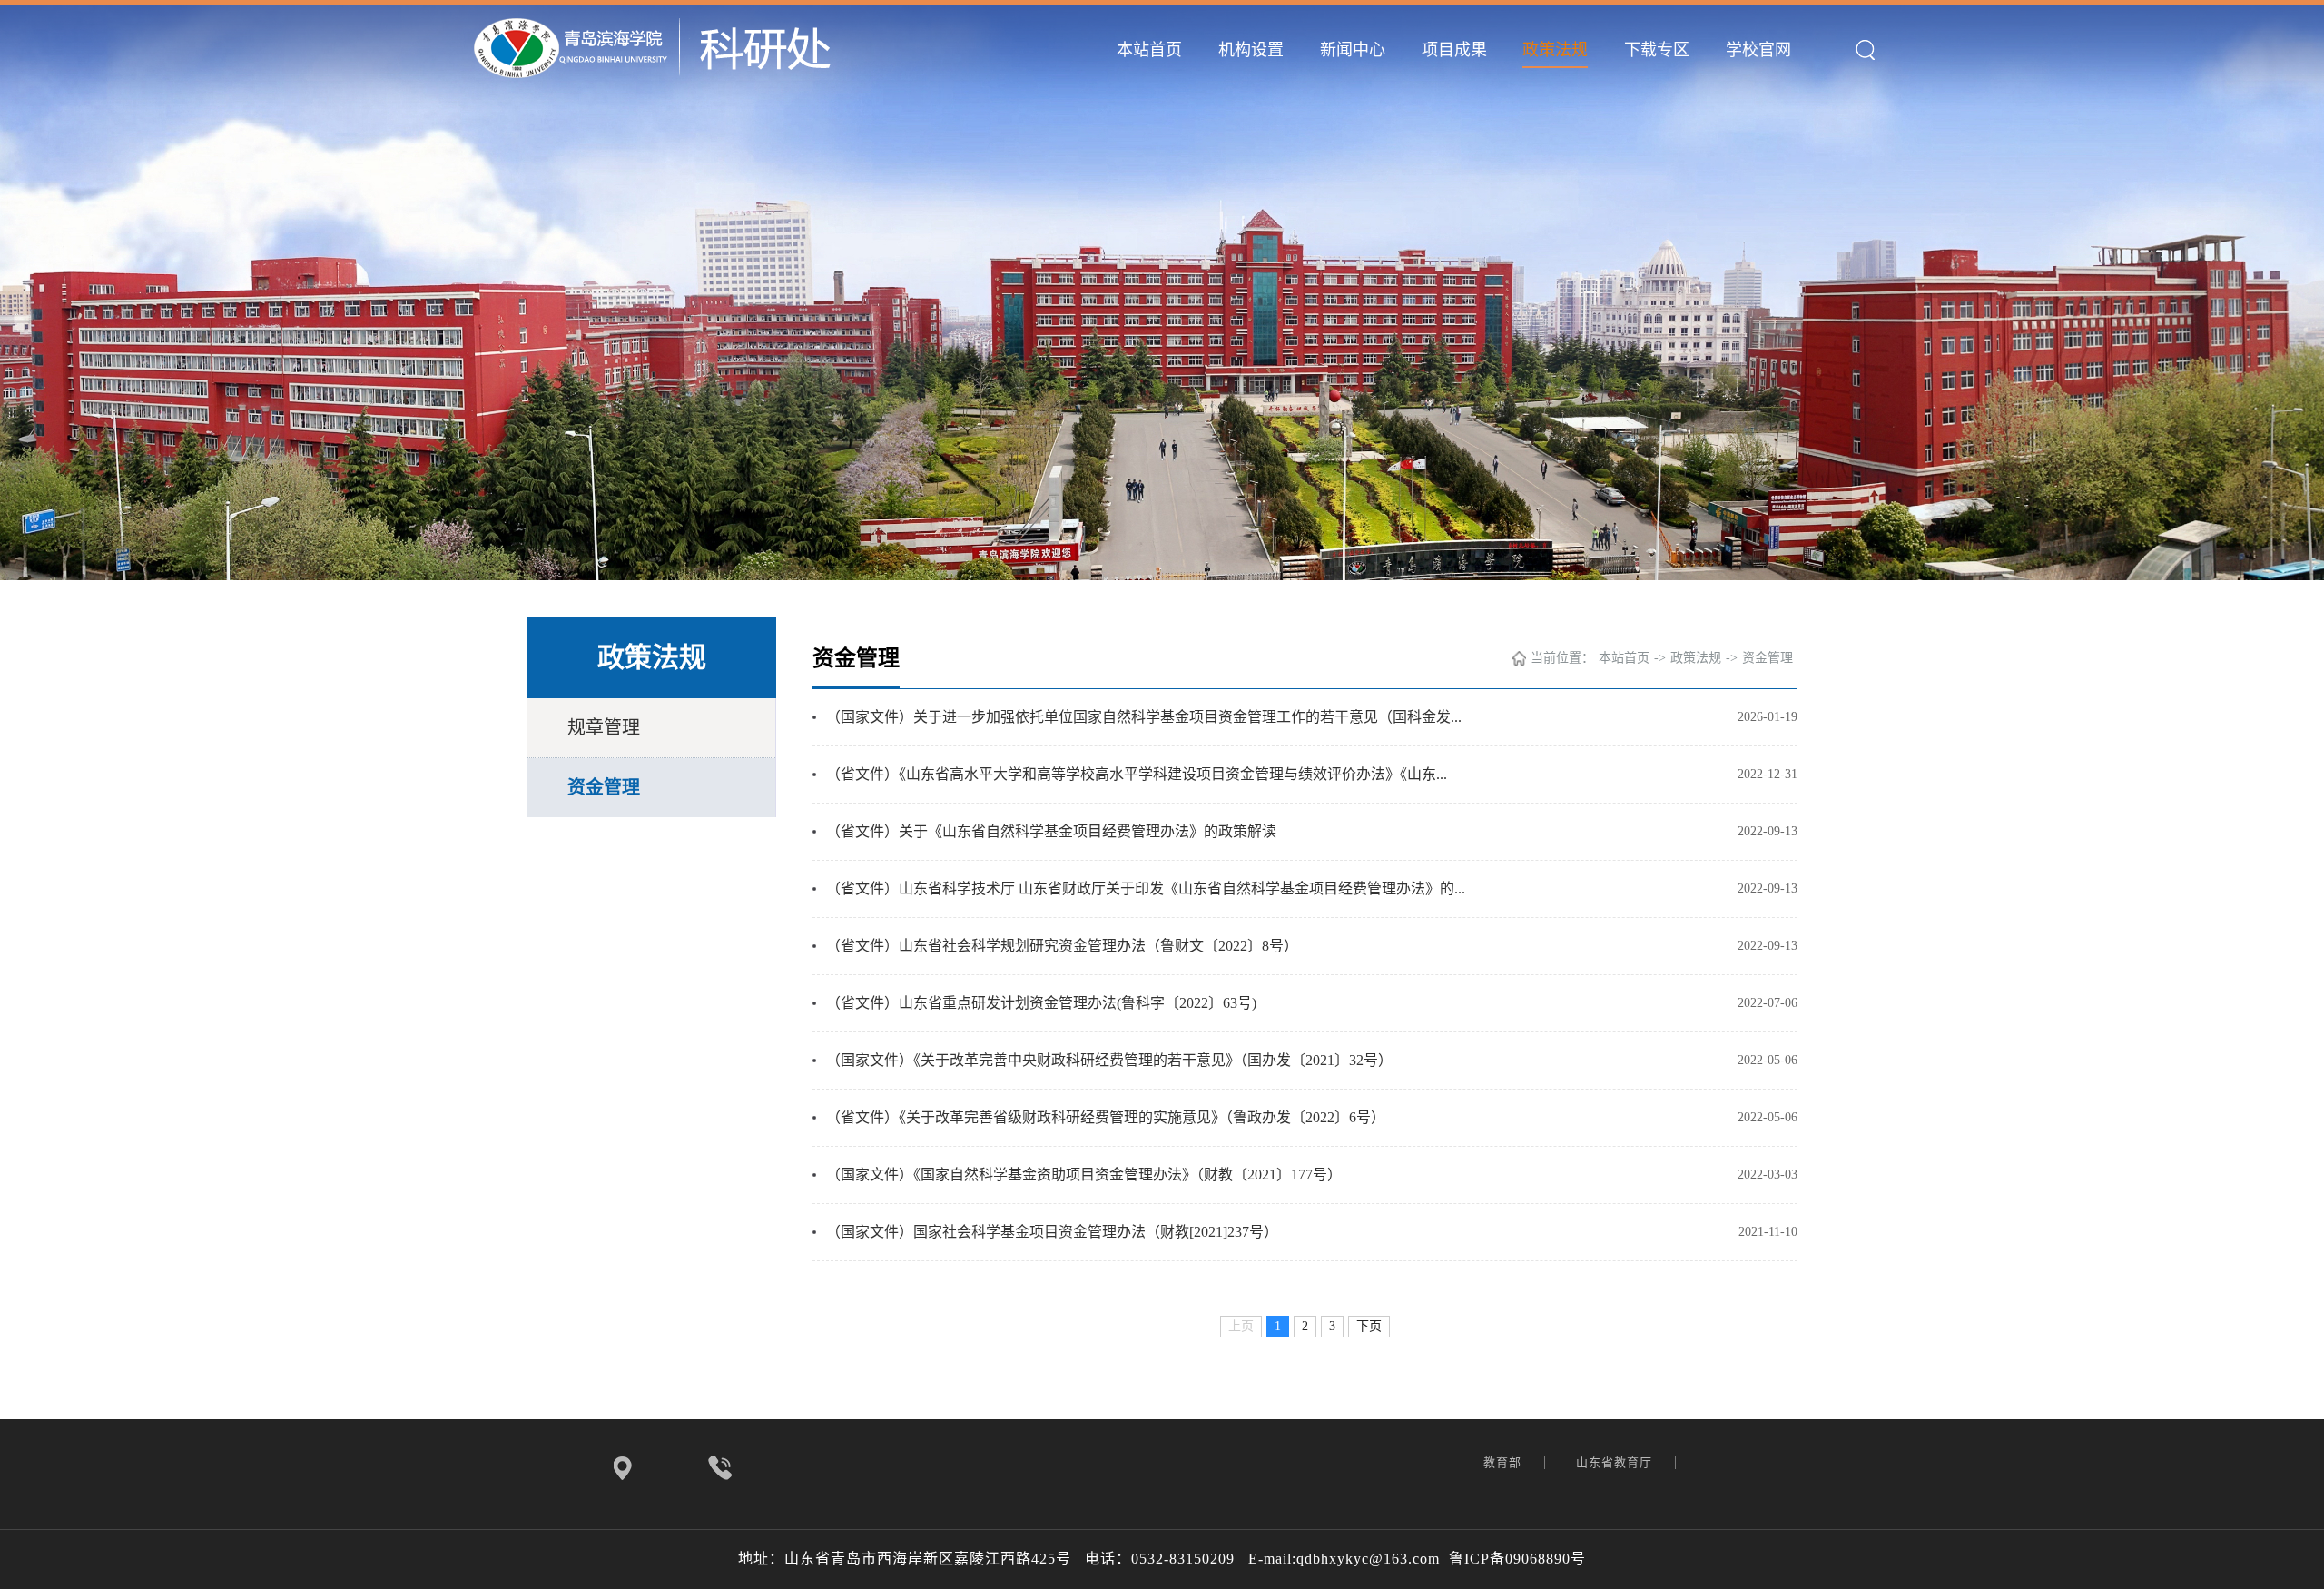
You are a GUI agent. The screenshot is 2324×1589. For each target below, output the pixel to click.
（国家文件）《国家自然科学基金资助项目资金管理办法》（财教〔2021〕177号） (1084, 1174)
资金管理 (604, 787)
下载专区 (1657, 50)
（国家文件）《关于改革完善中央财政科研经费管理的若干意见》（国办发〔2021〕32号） (1109, 1060)
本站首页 (1149, 50)
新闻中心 (1353, 50)
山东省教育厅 (1616, 1462)
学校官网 (1758, 50)
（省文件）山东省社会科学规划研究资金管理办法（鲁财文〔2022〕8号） (1062, 946)
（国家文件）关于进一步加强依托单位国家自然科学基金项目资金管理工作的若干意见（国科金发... (1144, 717)
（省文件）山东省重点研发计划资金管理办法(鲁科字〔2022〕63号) (1041, 1003)
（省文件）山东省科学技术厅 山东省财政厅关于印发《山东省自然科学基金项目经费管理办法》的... (1146, 888)
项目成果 (1454, 50)
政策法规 (1555, 50)
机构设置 (1251, 50)
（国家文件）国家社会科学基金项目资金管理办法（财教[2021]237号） (1052, 1232)
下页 (1369, 1326)
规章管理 (604, 727)
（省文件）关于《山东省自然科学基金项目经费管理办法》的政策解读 (1051, 831)
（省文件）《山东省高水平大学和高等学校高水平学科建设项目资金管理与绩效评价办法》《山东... (1137, 774)
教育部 (1504, 1462)
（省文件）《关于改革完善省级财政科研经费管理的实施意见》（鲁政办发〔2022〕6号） (1106, 1117)
